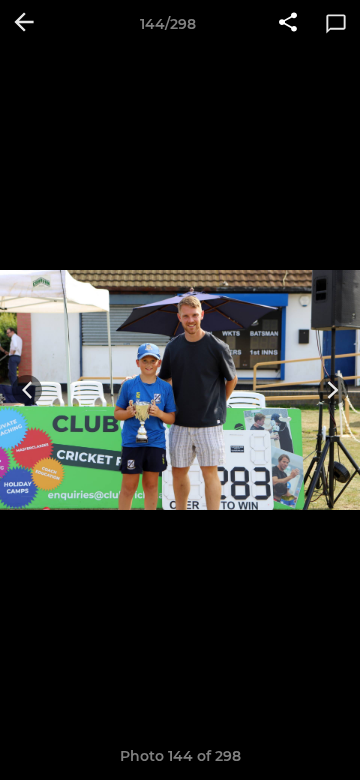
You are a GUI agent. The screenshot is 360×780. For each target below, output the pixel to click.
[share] (288, 24)
